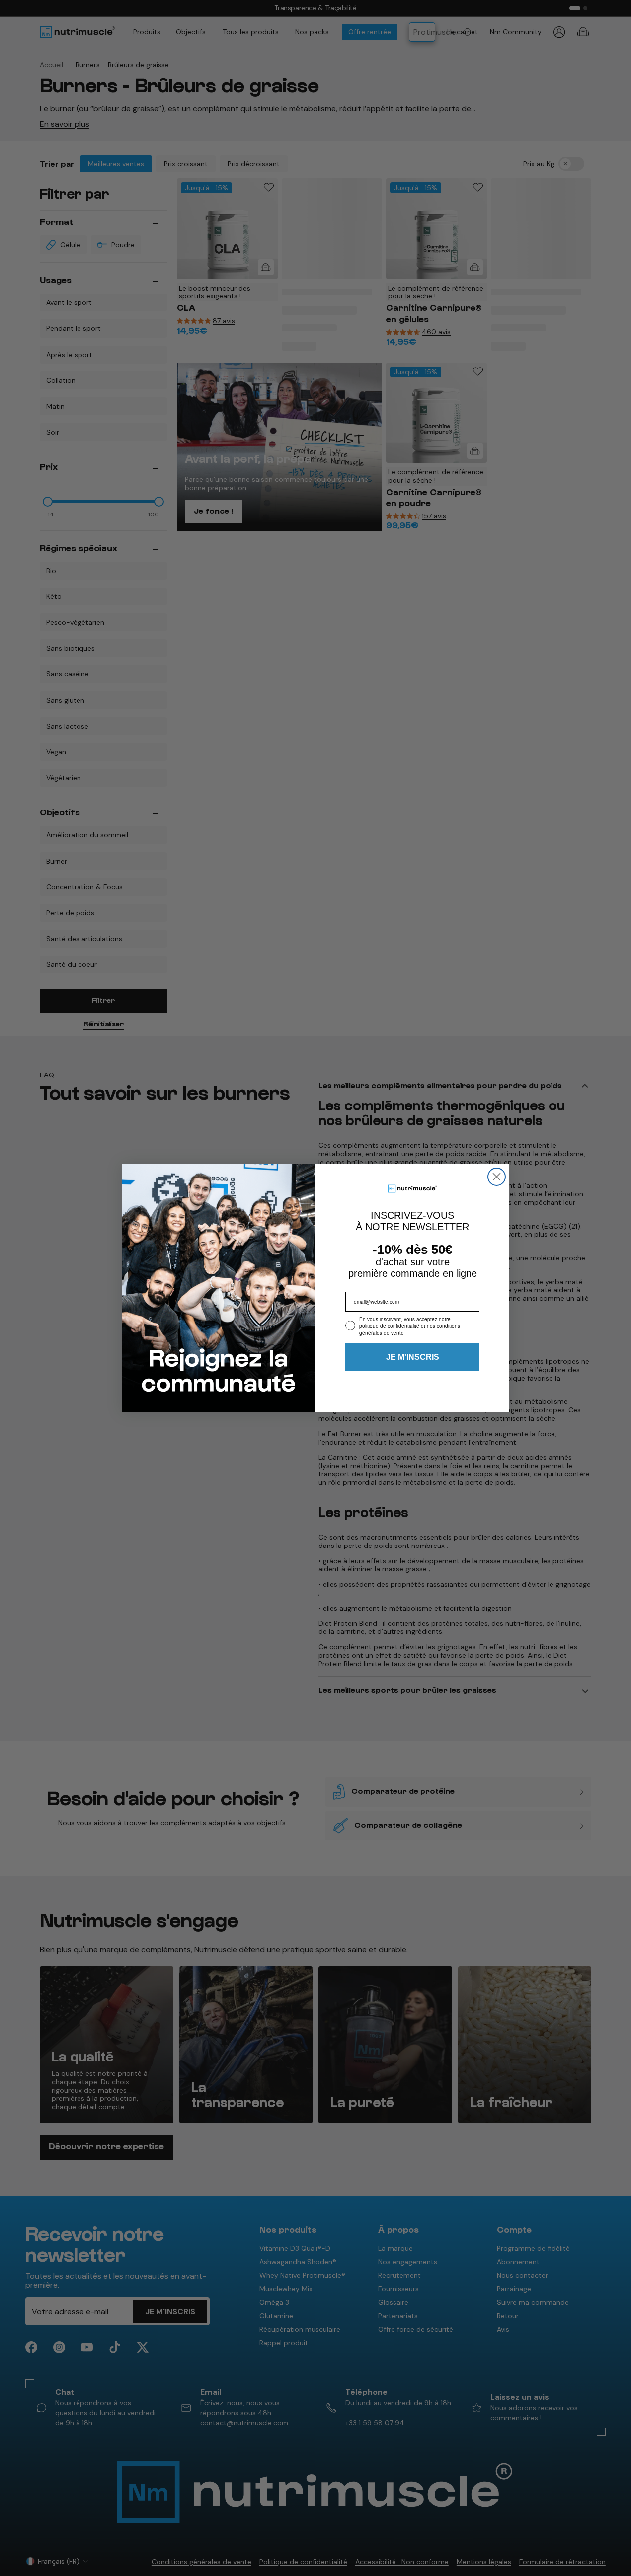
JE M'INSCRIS (413, 1357)
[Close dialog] (497, 1177)
